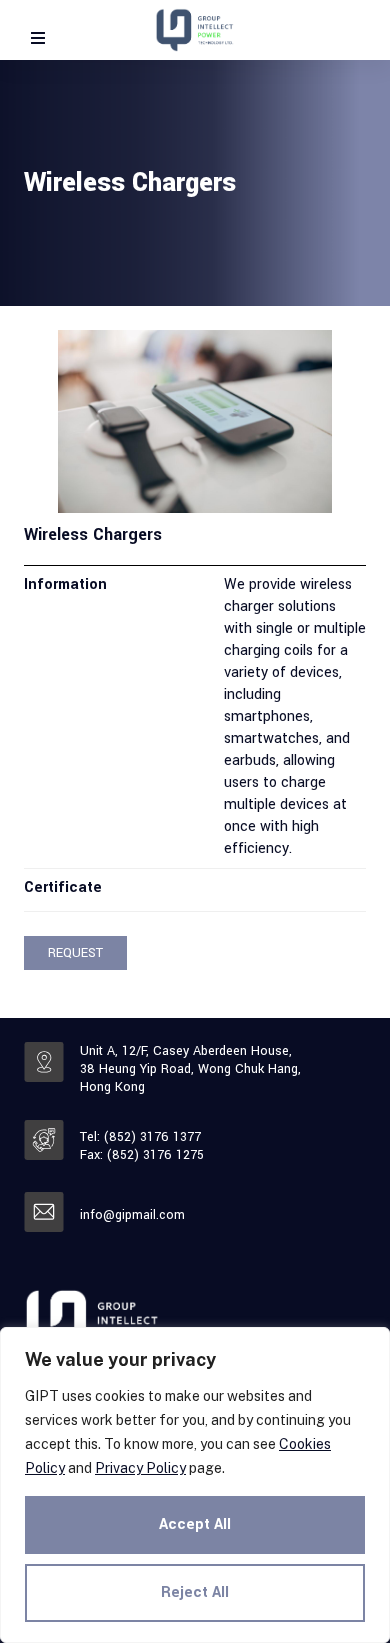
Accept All (195, 1524)
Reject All (195, 1592)
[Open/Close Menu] (37, 37)
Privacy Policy (140, 1468)
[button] (75, 953)
